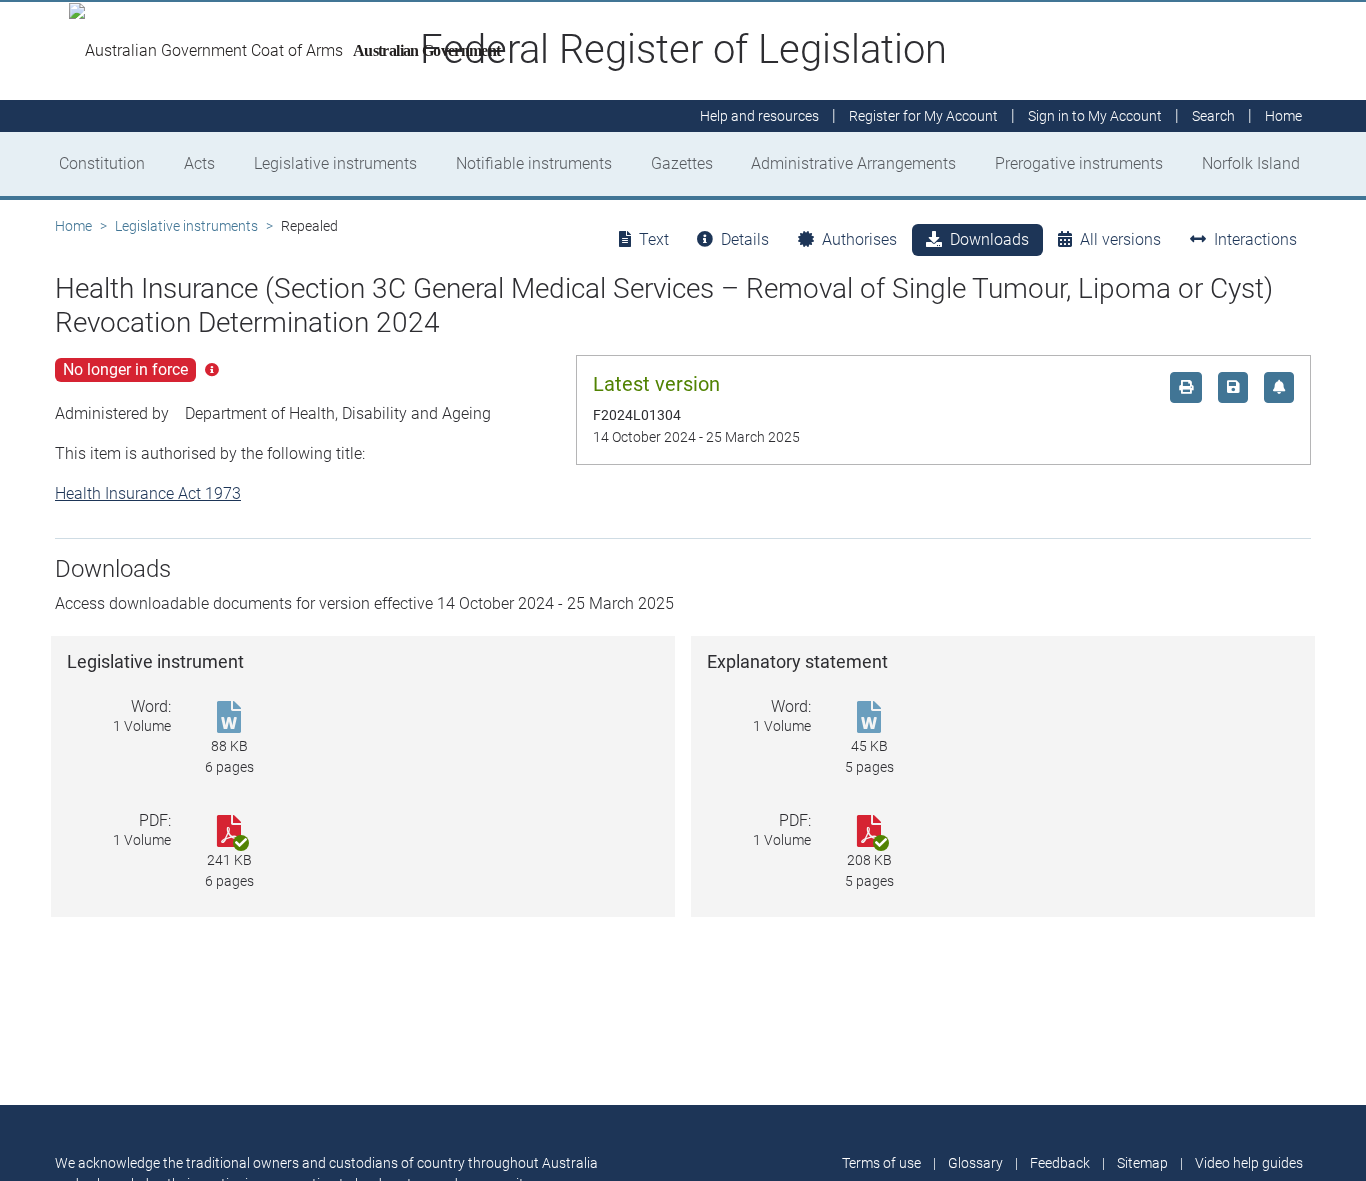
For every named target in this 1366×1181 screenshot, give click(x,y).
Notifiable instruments (534, 163)
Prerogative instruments (1079, 163)
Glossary (975, 1163)
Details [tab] (745, 239)
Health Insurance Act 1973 (148, 493)
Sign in (1095, 116)
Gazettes (682, 163)
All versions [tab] (1120, 239)
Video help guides (1249, 1163)
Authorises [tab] (859, 239)
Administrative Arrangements (853, 163)
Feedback (1060, 1163)
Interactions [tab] (1255, 239)
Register (923, 116)
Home (73, 226)
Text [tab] (654, 239)
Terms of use (881, 1163)
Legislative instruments (335, 163)
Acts (199, 163)
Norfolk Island (1251, 163)
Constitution (102, 163)
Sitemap (1142, 1163)
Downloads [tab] (989, 239)
